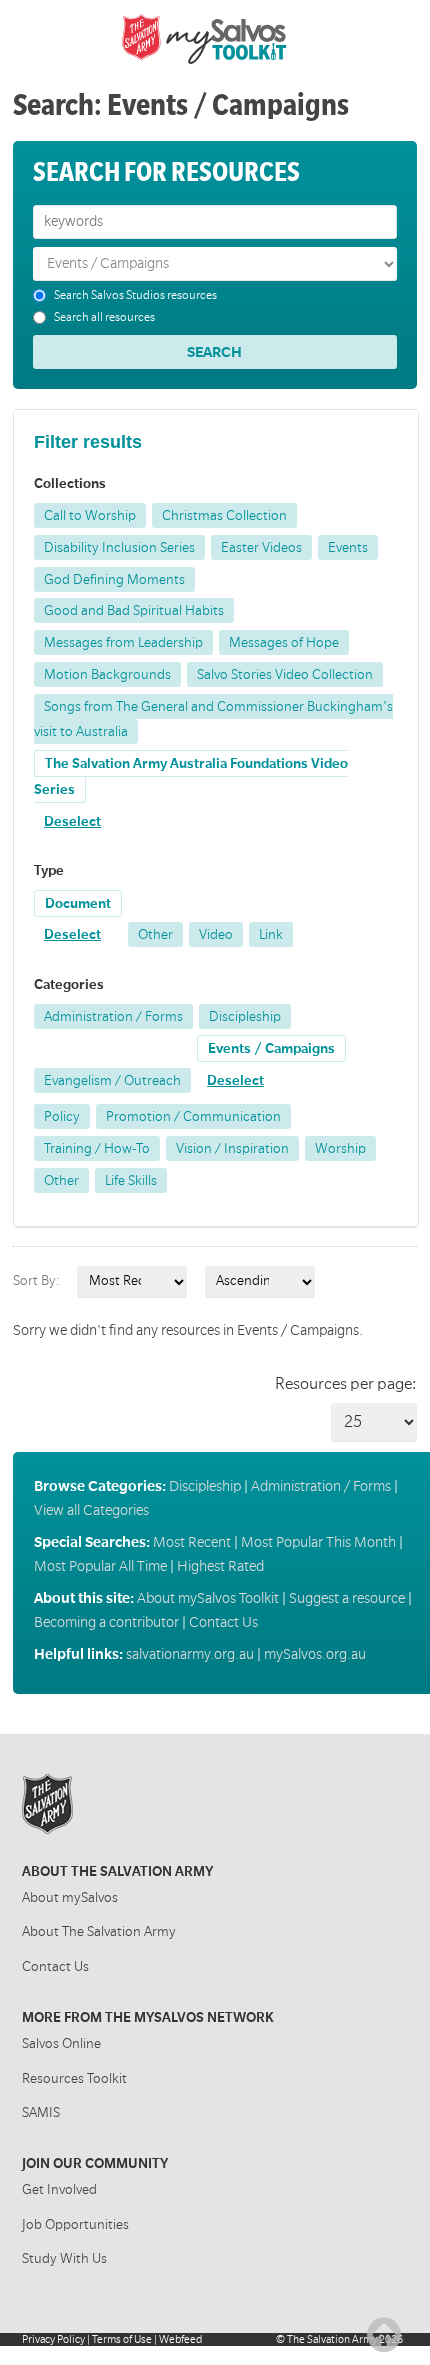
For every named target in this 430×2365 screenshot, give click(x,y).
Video (216, 934)
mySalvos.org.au (315, 1654)
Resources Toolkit (74, 2078)
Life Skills (131, 1180)
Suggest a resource (347, 1598)
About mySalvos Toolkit (208, 1598)
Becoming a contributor (106, 1622)
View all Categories (91, 1510)
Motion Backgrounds (107, 674)
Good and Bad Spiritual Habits (134, 610)
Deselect (72, 821)
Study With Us (64, 2258)
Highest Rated (220, 1566)
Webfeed (180, 2339)
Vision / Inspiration (232, 1148)
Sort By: (36, 1281)
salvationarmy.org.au (190, 1654)
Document (78, 903)
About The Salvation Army (99, 1931)
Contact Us (223, 1622)
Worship (340, 1148)
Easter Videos (261, 547)
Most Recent (192, 1542)
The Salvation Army (332, 2339)
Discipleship (245, 1016)
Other (155, 934)
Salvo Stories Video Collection (285, 674)
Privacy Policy (53, 2339)
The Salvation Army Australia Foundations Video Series (191, 776)
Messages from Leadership (123, 642)
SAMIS (41, 2112)
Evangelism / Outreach (112, 1080)
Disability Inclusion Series (119, 547)
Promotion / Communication (193, 1116)
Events (348, 547)
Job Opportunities (75, 2224)
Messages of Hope (284, 642)
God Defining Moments (114, 579)
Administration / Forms (113, 1016)
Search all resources (104, 317)
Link (271, 934)
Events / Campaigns (271, 1048)
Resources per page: (346, 1384)
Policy (62, 1116)
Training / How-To (97, 1148)
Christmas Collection (224, 515)
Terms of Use (122, 2339)
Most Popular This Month (318, 1542)
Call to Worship (90, 515)
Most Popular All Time (100, 1566)
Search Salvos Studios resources (135, 295)
